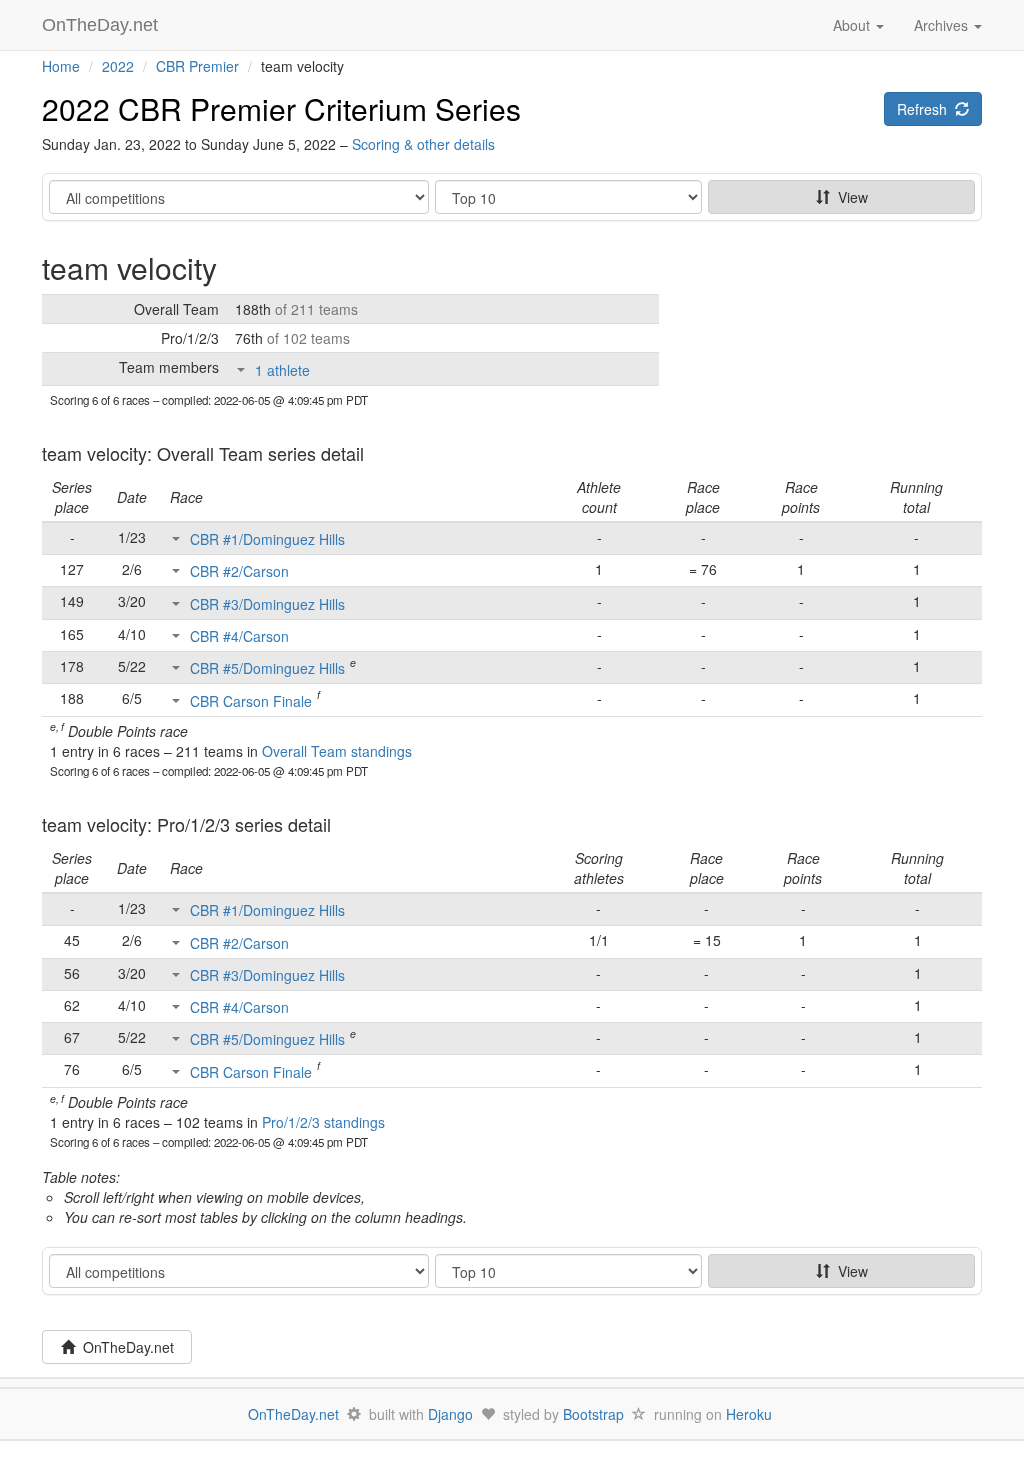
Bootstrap (593, 1414)
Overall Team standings (337, 751)
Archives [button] (943, 25)
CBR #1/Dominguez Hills (267, 539)
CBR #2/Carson (239, 571)
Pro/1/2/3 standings (323, 1122)
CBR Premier (197, 66)
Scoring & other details (423, 144)
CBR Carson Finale (251, 701)
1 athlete (282, 370)
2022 (118, 66)
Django (450, 1414)
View (849, 197)
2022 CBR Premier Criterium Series (281, 108)
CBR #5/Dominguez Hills (267, 668)
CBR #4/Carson (239, 636)
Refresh (926, 109)
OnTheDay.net (102, 25)
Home (61, 66)
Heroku (749, 1414)
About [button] (853, 25)
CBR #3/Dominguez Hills (267, 604)
